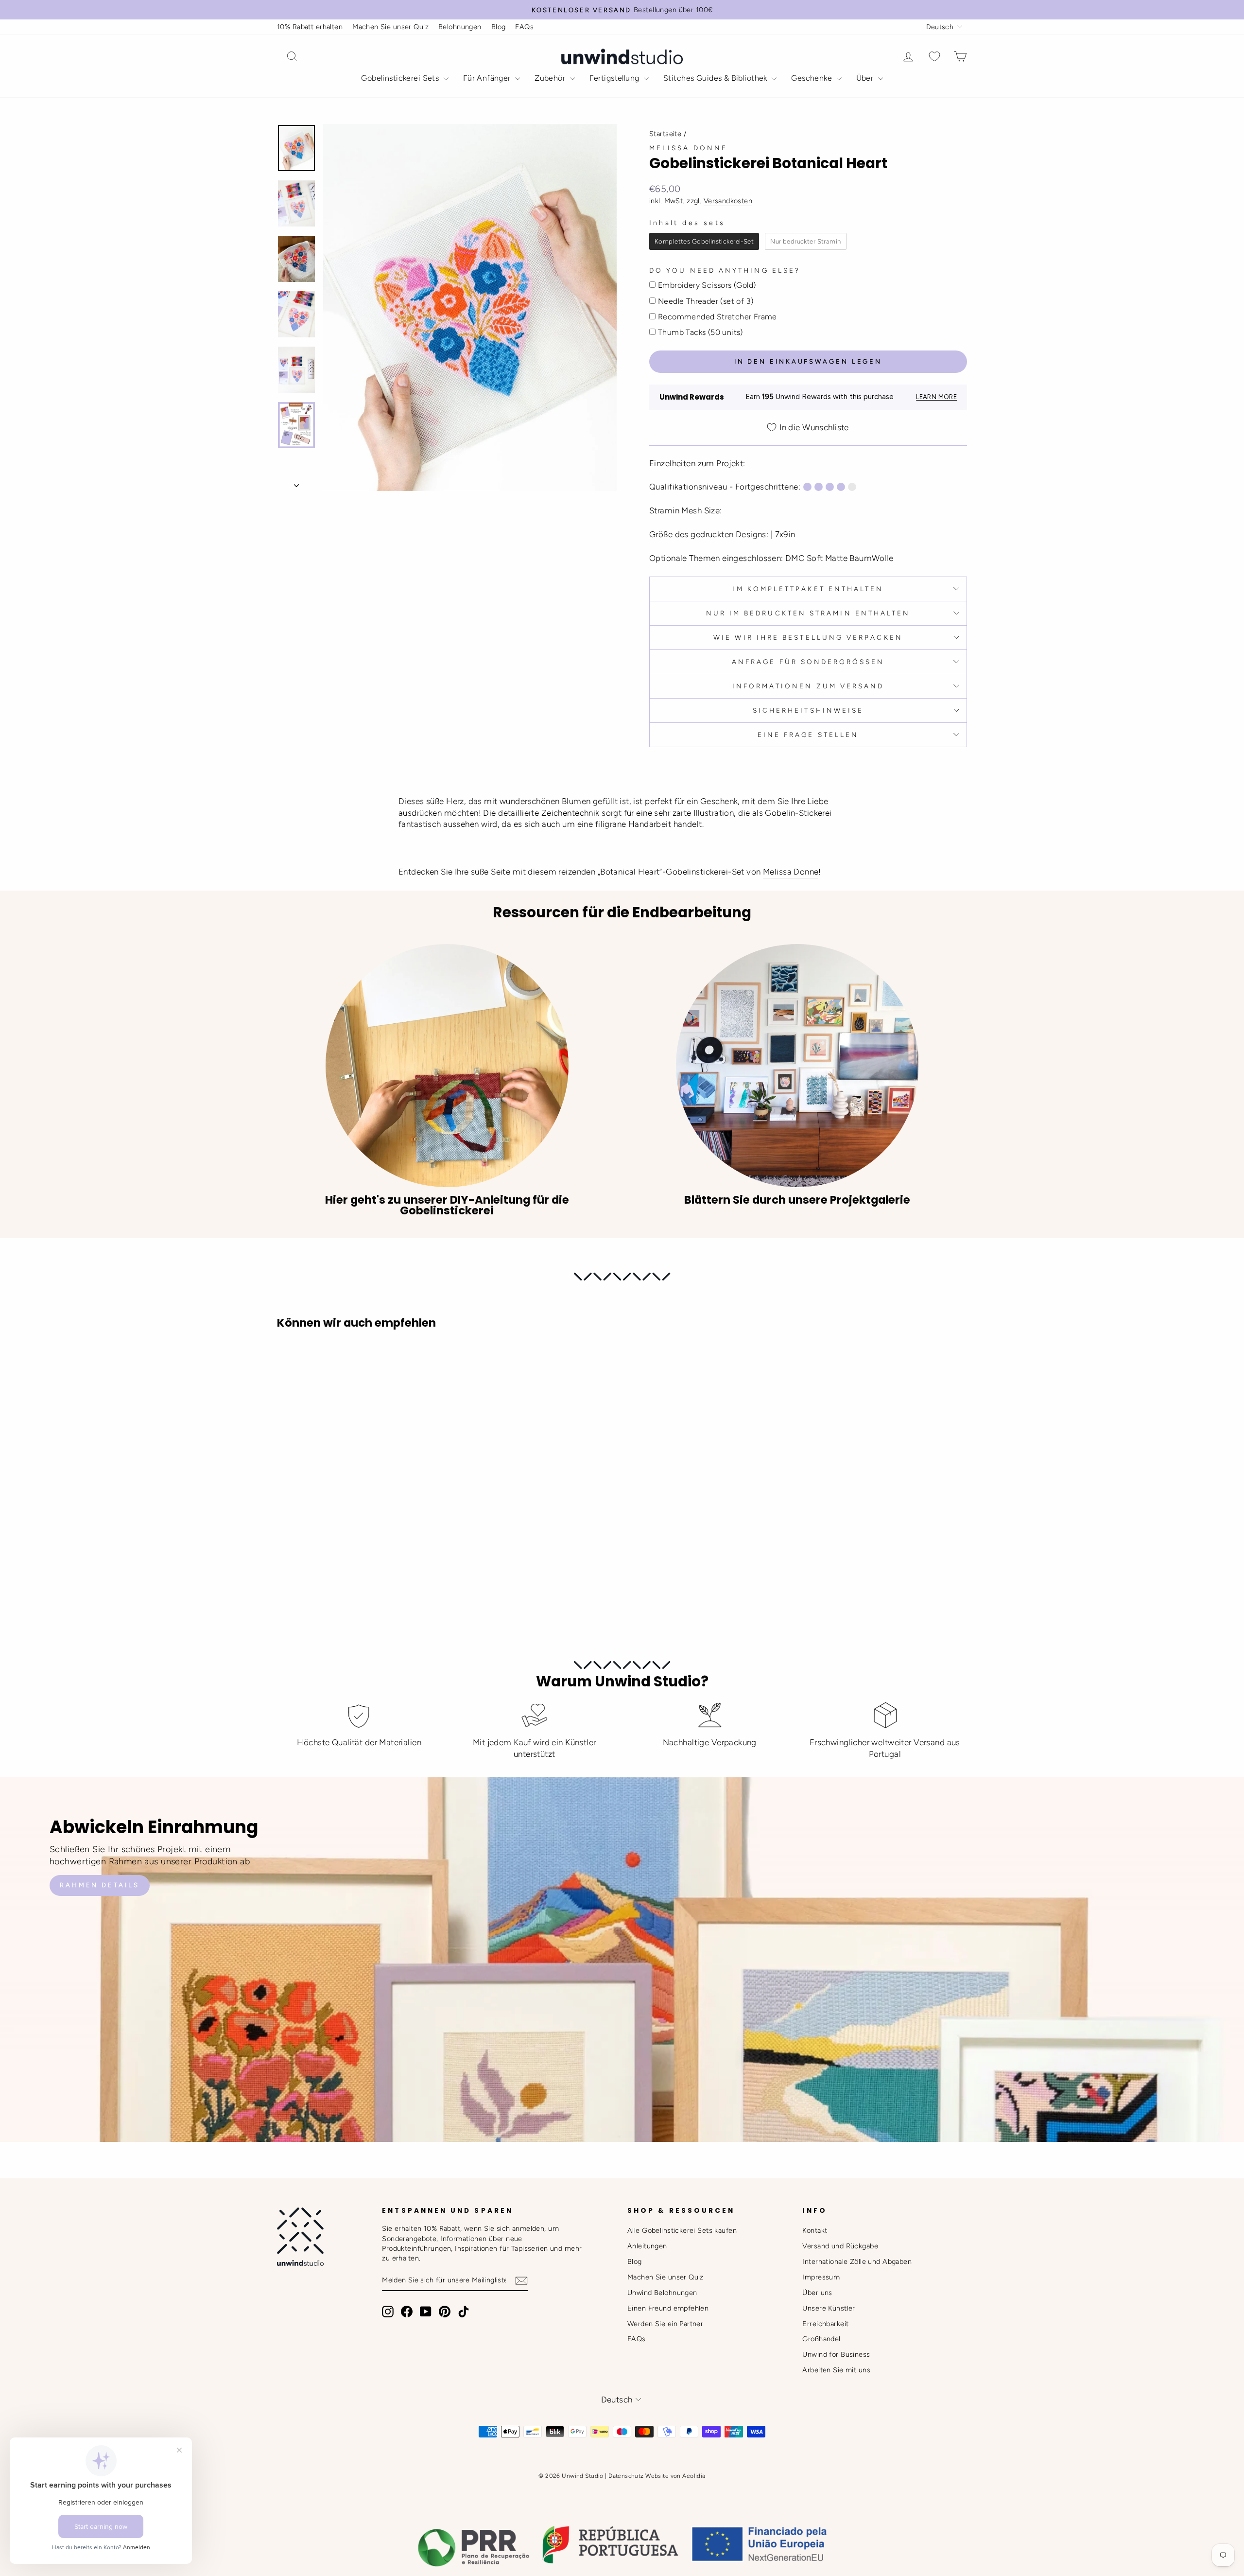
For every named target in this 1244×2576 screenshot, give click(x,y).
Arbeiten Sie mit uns (836, 2370)
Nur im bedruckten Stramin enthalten (808, 613)
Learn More (936, 397)
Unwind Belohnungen (662, 2293)
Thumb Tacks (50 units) (700, 332)
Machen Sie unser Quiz (390, 27)
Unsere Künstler (829, 2308)
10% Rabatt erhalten (310, 27)
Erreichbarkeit (825, 2324)
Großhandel (821, 2339)
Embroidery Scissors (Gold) (707, 285)
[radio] (704, 242)
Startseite (665, 134)
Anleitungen (647, 2246)
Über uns (817, 2293)
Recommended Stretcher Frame (717, 317)
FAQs (524, 27)
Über (866, 78)
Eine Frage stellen (808, 735)
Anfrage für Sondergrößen (808, 662)
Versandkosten (728, 201)
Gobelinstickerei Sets (401, 78)
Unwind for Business (836, 2354)
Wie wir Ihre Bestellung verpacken (808, 637)
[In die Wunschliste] (289, 1365)
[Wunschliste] (934, 57)
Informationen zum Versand (808, 686)
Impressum (821, 2277)
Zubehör (551, 78)
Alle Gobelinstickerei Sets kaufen (682, 2230)
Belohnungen (460, 27)
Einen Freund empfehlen (668, 2308)
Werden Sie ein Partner (665, 2324)
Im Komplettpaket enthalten (808, 589)
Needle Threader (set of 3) (706, 301)
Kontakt (815, 2230)
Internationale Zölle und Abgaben (857, 2261)
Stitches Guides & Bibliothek (716, 78)
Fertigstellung (615, 78)
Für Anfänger (488, 78)
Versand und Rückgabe (840, 2246)
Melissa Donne (688, 148)
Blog (499, 27)
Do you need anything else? (725, 270)
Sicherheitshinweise (808, 710)
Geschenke (812, 78)
